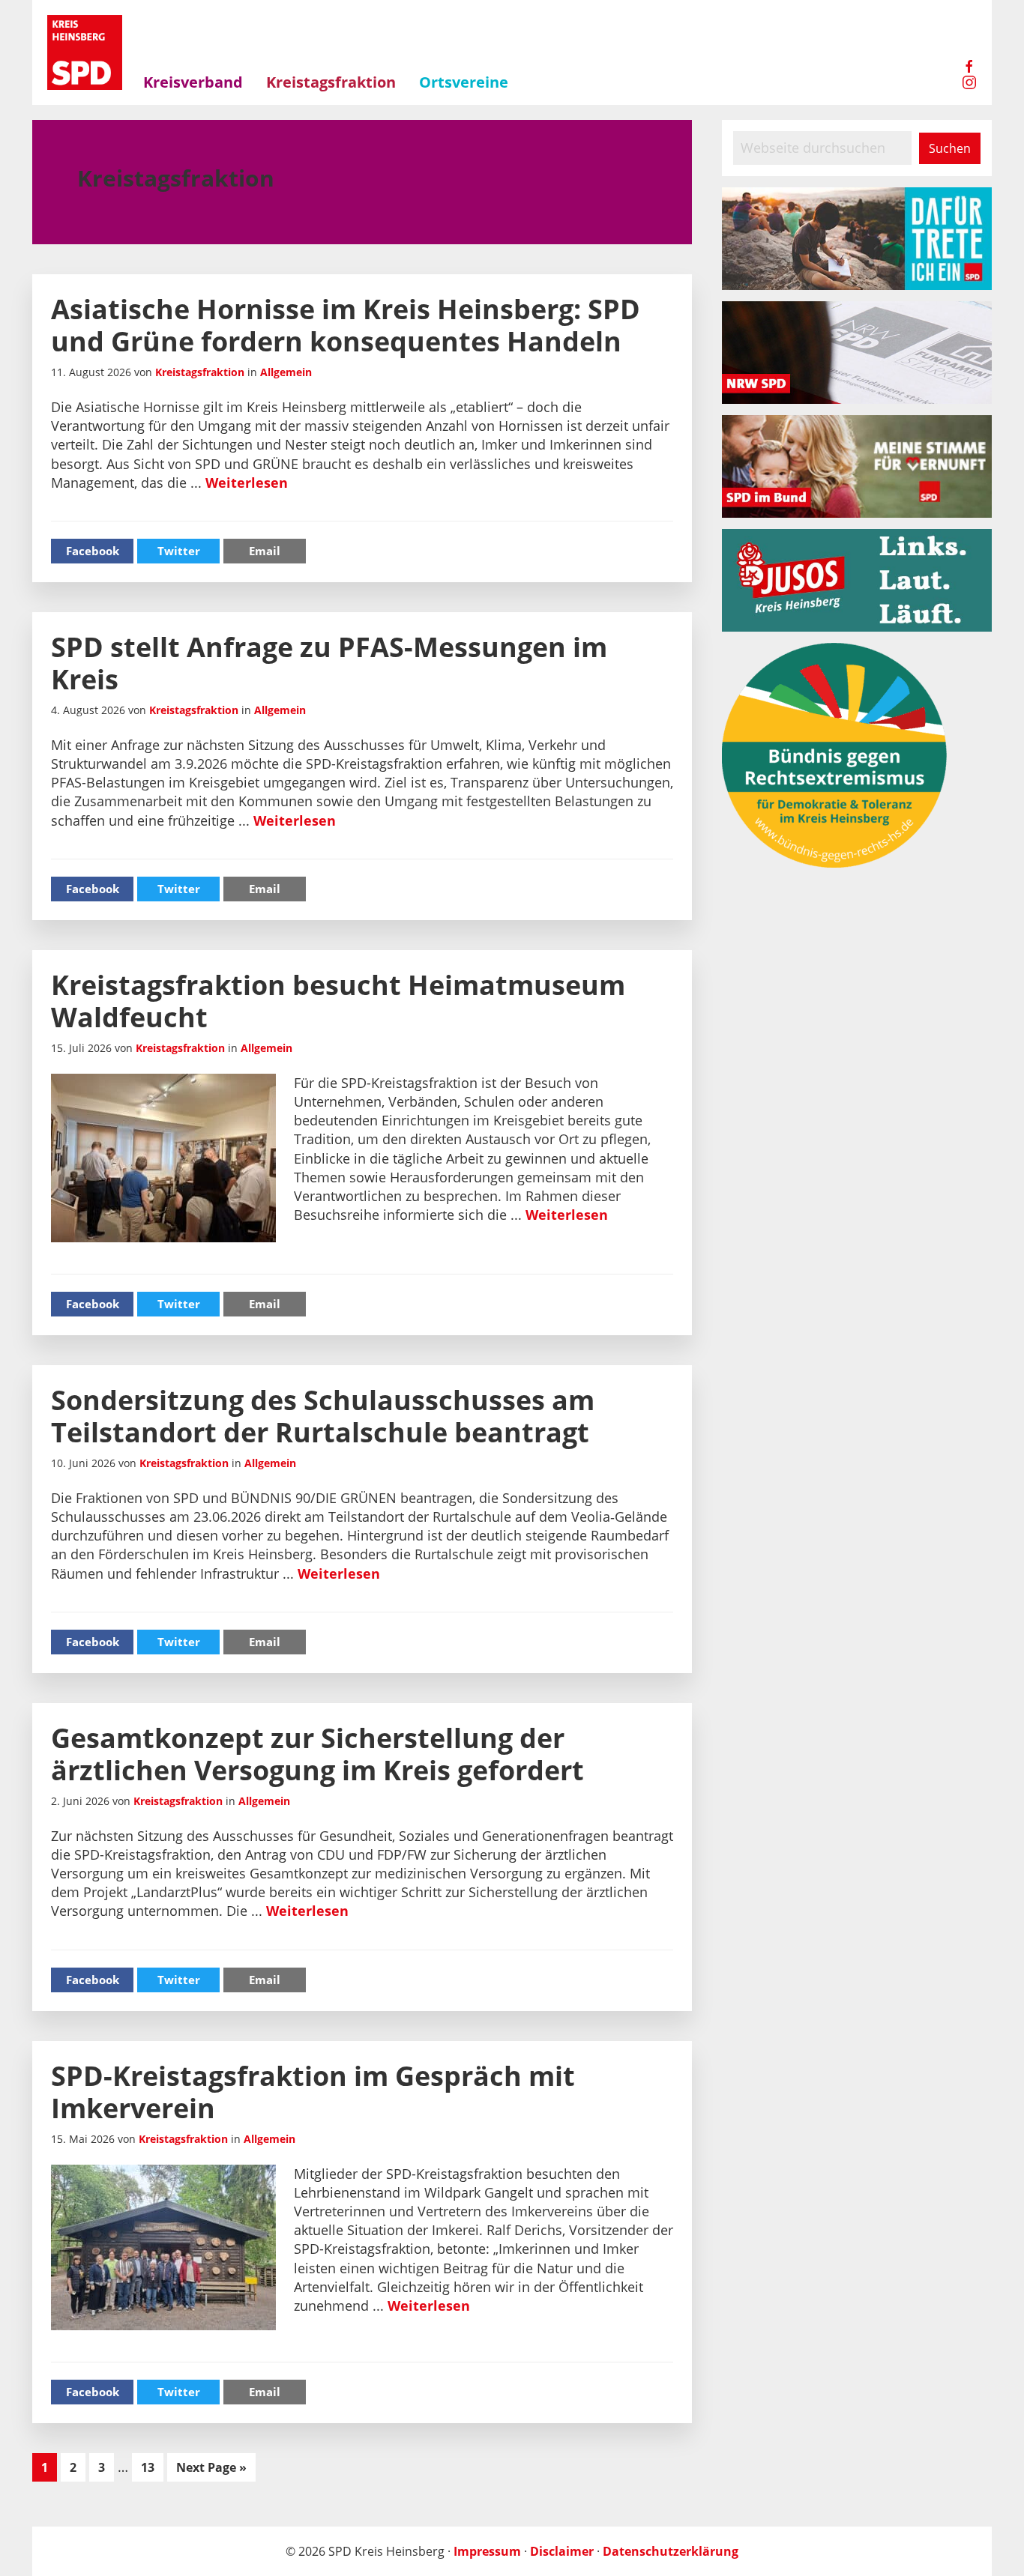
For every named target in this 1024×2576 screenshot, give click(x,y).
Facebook (93, 551)
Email (265, 551)
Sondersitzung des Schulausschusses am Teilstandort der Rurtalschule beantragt (323, 1416)
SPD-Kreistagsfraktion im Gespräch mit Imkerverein (313, 2092)
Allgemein (286, 372)
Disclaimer (562, 2551)
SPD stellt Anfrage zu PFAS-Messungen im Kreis (329, 663)
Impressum (487, 2551)
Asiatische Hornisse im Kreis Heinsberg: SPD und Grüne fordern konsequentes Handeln (346, 325)
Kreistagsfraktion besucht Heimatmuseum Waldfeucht (338, 1001)
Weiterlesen (247, 483)
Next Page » (211, 2470)
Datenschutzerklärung (671, 2551)
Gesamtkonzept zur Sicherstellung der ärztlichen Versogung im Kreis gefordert (317, 1754)
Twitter (179, 551)
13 (152, 2467)
